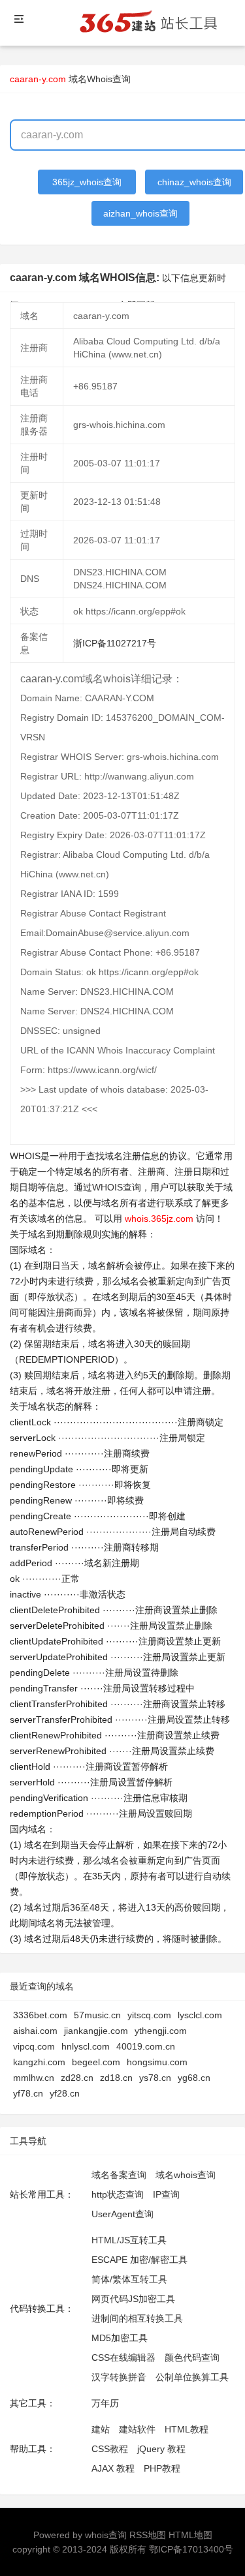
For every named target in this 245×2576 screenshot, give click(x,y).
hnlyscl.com (86, 2046)
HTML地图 (190, 2535)
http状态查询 (118, 2194)
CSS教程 (110, 2449)
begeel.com (96, 2062)
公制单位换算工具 (192, 2377)
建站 (101, 2429)
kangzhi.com (39, 2062)
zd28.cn (77, 2078)
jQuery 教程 (161, 2449)
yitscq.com (149, 2015)
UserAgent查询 (122, 2214)
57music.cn (97, 2015)
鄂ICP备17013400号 (191, 2549)
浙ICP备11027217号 (115, 643)
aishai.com (35, 2031)
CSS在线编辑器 (123, 2357)
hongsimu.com (157, 2062)
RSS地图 (148, 2535)
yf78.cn (28, 2093)
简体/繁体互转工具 (129, 2279)
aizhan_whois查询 (140, 213)
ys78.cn (155, 2078)
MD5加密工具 (120, 2338)
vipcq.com (34, 2046)
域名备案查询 (119, 2175)
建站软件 (137, 2429)
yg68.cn (194, 2078)
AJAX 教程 (113, 2468)
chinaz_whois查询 (194, 182)
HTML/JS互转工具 (129, 2240)
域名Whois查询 (100, 79)
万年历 (105, 2403)
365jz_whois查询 (87, 182)
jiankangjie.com (96, 2031)
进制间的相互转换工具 (137, 2318)
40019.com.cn (146, 2046)
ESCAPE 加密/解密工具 (139, 2260)
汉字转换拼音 (119, 2377)
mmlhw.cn (34, 2078)
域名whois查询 (186, 2175)
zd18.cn (116, 2078)
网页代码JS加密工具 (133, 2299)
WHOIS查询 (117, 1187)
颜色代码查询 (192, 2357)
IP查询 (166, 2194)
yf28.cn (65, 2093)
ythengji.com (161, 2031)
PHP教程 (162, 2468)
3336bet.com (40, 2015)
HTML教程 (187, 2429)
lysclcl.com (200, 2015)
